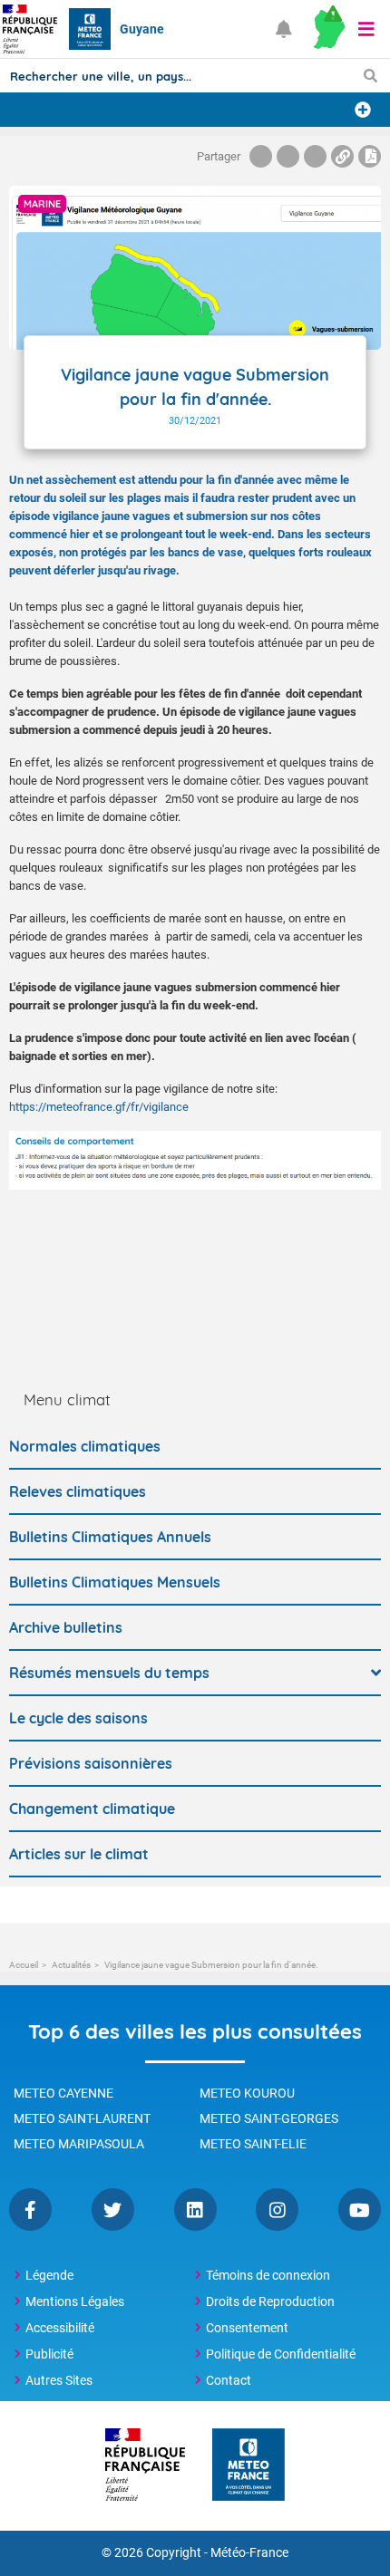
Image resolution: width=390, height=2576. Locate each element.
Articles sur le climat (79, 1854)
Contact (229, 2380)
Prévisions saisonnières (91, 1763)
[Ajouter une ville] (363, 110)
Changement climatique (92, 1809)
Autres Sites (59, 2380)
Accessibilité (60, 2328)
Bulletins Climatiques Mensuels (115, 1582)
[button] (366, 29)
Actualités (71, 1965)
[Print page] (370, 156)
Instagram (277, 2209)
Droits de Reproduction (270, 2301)
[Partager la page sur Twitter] (288, 156)
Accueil (24, 1965)
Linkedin (195, 2209)
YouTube (360, 2209)
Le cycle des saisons (78, 1718)
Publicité (49, 2354)
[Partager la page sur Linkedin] (315, 156)
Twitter (113, 2209)
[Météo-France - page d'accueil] (249, 2466)
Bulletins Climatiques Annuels (110, 1537)
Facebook (30, 2209)
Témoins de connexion (268, 2275)
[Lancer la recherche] (370, 75)
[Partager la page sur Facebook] (261, 156)
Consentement (247, 2328)
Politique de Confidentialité (281, 2354)
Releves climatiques (78, 1491)
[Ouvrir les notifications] (283, 29)
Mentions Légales (75, 2301)
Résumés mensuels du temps (109, 1673)
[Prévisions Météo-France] (90, 29)
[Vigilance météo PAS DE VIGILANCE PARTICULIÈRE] (329, 29)
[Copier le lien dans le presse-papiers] (342, 156)
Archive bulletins (66, 1627)
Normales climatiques (85, 1446)
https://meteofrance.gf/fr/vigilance (99, 1107)
